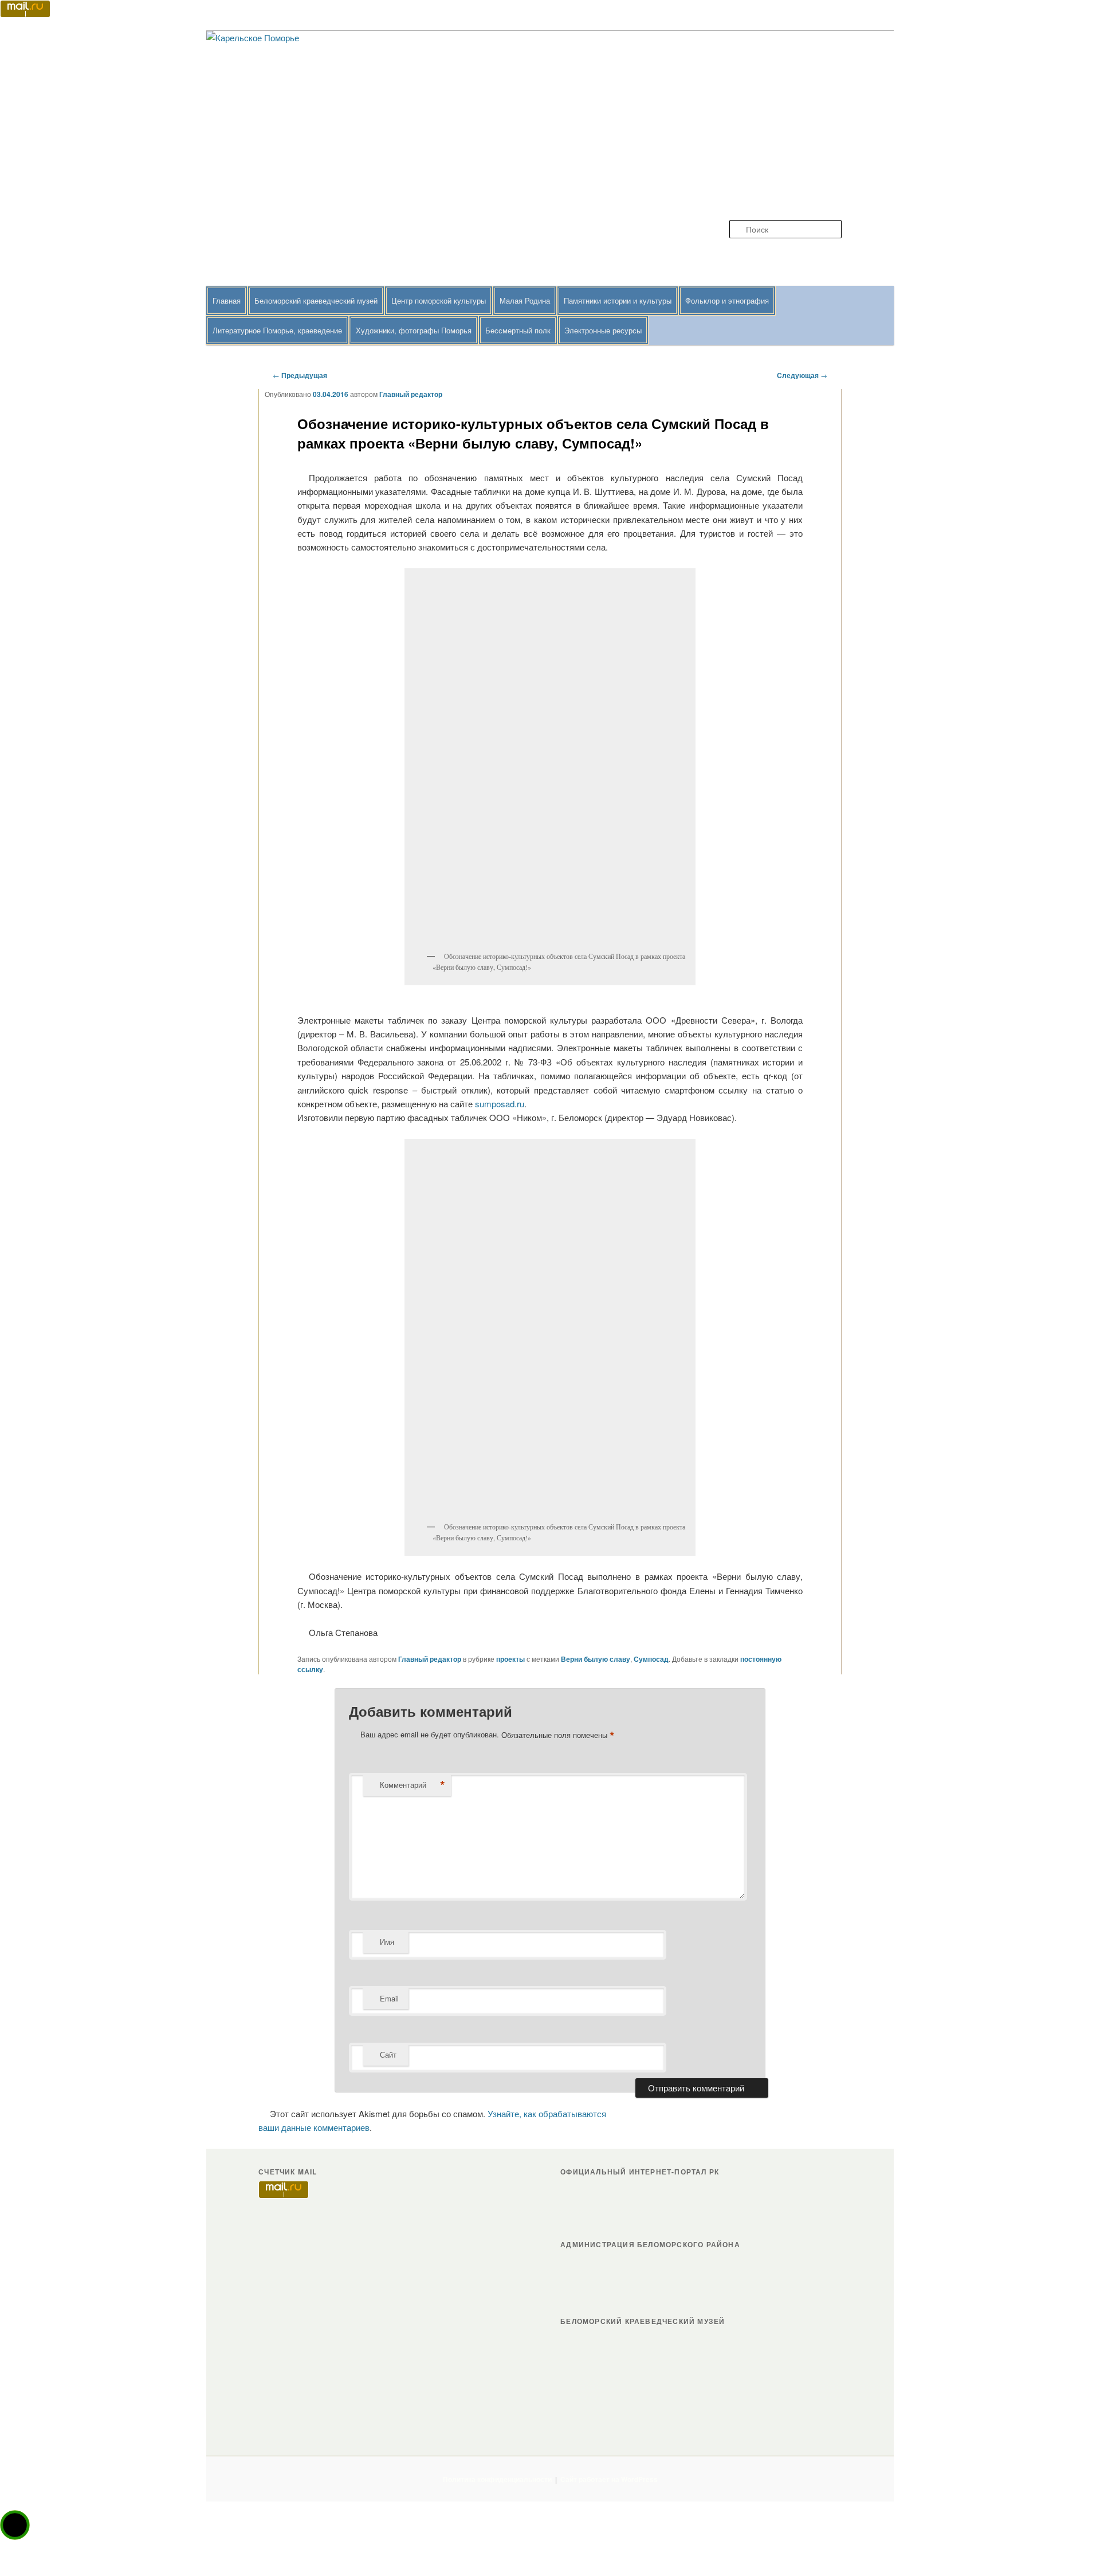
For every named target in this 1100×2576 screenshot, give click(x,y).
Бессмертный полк (518, 330)
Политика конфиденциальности (497, 2479)
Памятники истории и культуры (618, 300)
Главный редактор (411, 394)
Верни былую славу (596, 1659)
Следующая (802, 375)
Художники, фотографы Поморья (414, 330)
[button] (15, 2525)
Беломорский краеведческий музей (316, 300)
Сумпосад (651, 1659)
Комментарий (412, 1785)
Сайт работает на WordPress (609, 2479)
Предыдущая (300, 375)
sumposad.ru (500, 1104)
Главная (227, 300)
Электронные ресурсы (603, 330)
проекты (510, 1659)
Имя (387, 1942)
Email (389, 1998)
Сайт (388, 2054)
